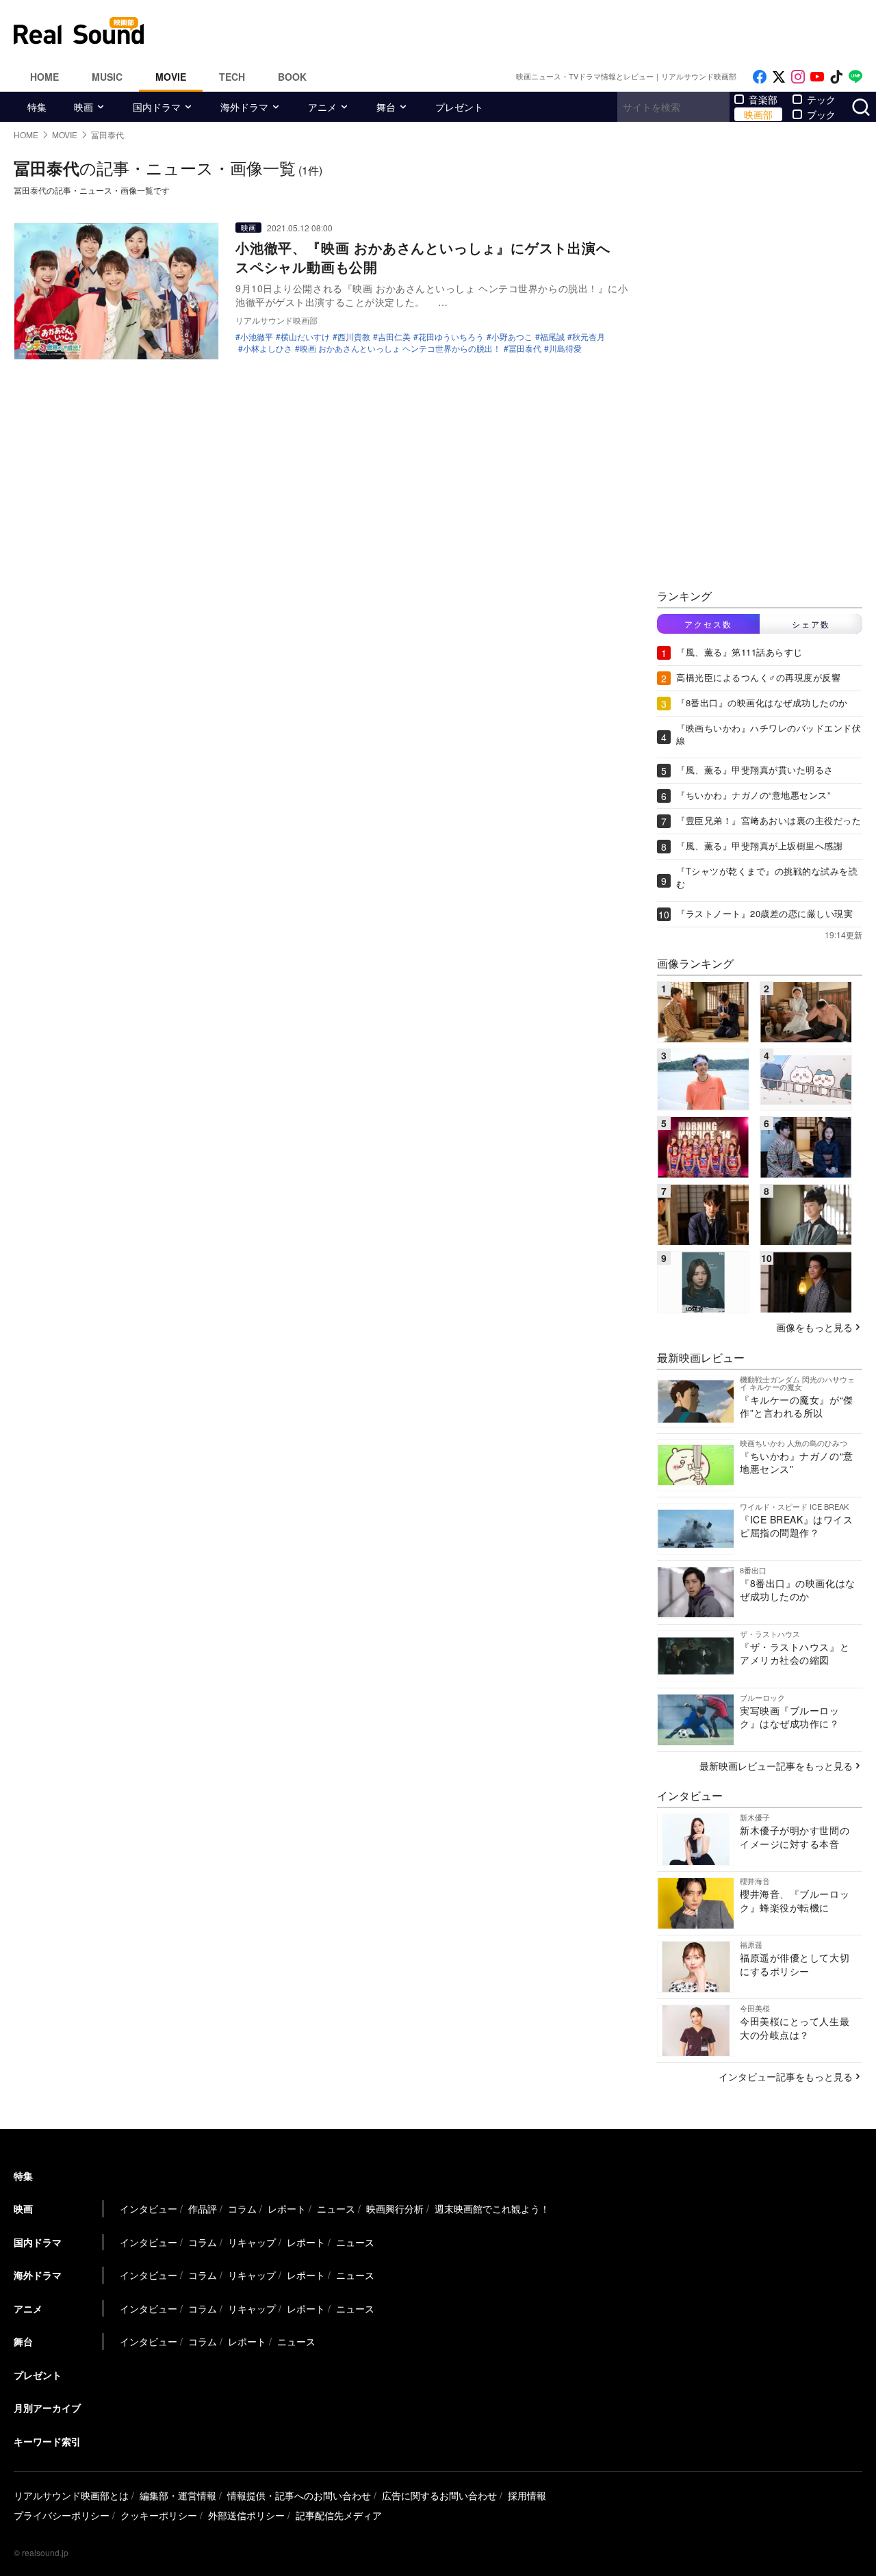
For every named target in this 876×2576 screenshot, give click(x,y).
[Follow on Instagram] (798, 77)
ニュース (336, 2208)
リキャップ (252, 2242)
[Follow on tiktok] (836, 77)
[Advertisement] (530, 31)
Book (292, 77)
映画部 (758, 114)
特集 (37, 107)
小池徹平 (257, 337)
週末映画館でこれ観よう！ (492, 2208)
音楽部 (763, 99)
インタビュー (149, 2208)
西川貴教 (354, 337)
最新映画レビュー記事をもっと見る (776, 1766)
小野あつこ (512, 337)
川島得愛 (565, 348)
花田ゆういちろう (451, 337)
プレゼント (459, 107)
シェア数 (811, 624)
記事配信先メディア (339, 2515)
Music (107, 77)
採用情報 (527, 2495)
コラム (242, 2208)
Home (44, 77)
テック (821, 99)
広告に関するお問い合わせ (439, 2495)
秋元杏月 (589, 337)
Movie (171, 77)
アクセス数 (708, 624)
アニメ (322, 107)
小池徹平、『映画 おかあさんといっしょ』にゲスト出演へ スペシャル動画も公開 (430, 257)
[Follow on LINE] (855, 77)
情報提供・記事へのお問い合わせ (299, 2495)
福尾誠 (552, 337)
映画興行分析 (395, 2208)
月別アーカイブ (47, 2408)
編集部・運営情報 (178, 2495)
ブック (821, 114)
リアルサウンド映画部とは (71, 2495)
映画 (83, 107)
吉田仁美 (394, 337)
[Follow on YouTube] (817, 77)
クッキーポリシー (159, 2515)
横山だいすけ (305, 337)
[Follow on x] (779, 77)
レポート (287, 2208)
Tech (232, 77)
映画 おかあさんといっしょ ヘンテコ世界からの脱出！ (400, 348)
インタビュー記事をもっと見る (786, 2076)
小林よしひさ (268, 348)
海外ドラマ (244, 107)
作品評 (203, 2208)
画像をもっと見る (814, 1327)
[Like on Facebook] (760, 77)
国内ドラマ (157, 107)
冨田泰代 (525, 348)
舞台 (386, 107)
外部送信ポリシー (246, 2515)
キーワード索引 (47, 2441)
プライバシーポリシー (62, 2515)
